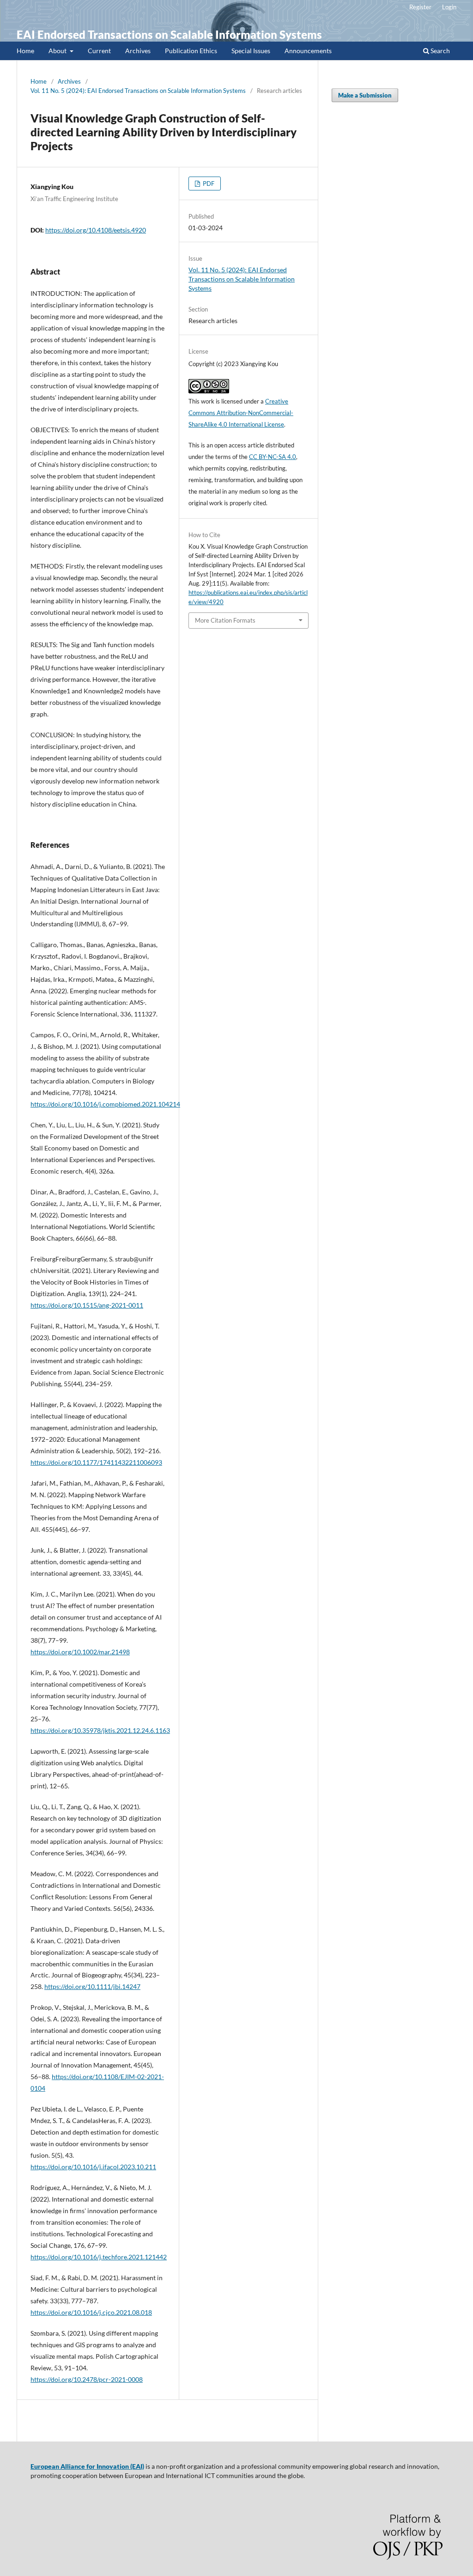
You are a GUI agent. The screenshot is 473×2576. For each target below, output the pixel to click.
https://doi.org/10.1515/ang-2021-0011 (87, 1305)
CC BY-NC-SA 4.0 (273, 457)
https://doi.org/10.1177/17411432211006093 (96, 1462)
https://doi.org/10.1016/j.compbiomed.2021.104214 (105, 1104)
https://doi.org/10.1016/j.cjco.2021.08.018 (91, 2312)
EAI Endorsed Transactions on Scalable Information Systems (169, 34)
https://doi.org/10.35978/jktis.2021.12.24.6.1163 (100, 1730)
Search (440, 51)
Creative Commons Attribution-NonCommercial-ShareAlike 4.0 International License (241, 413)
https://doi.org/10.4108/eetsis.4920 (96, 230)
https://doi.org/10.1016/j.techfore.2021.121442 (99, 2257)
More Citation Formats (225, 620)
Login (449, 7)
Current (99, 51)
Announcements (308, 51)
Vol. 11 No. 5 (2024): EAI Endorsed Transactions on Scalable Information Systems (138, 91)
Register (420, 7)
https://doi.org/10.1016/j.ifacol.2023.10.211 (93, 2167)
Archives (138, 51)
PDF (208, 184)
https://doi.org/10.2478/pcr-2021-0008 (87, 2379)
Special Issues (251, 51)
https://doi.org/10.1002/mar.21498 (80, 1652)
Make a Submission (365, 95)
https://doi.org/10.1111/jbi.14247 (92, 1986)
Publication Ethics (191, 51)
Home (25, 51)
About (58, 51)
